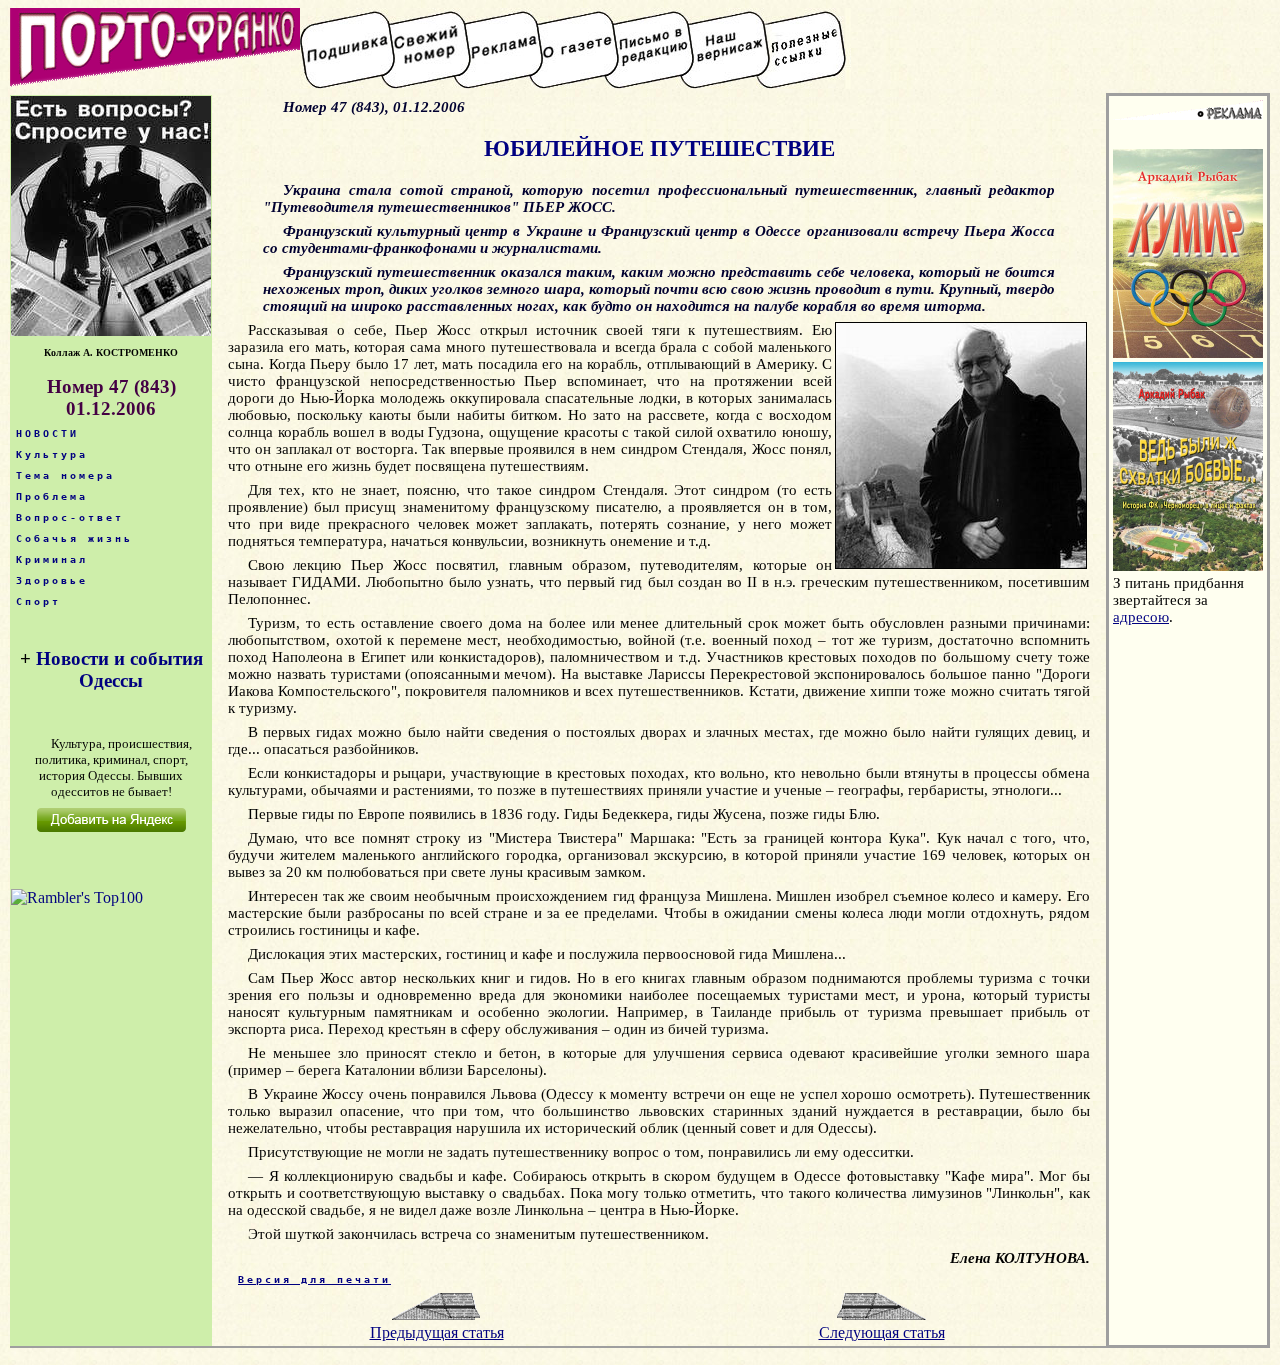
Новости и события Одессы (119, 669)
